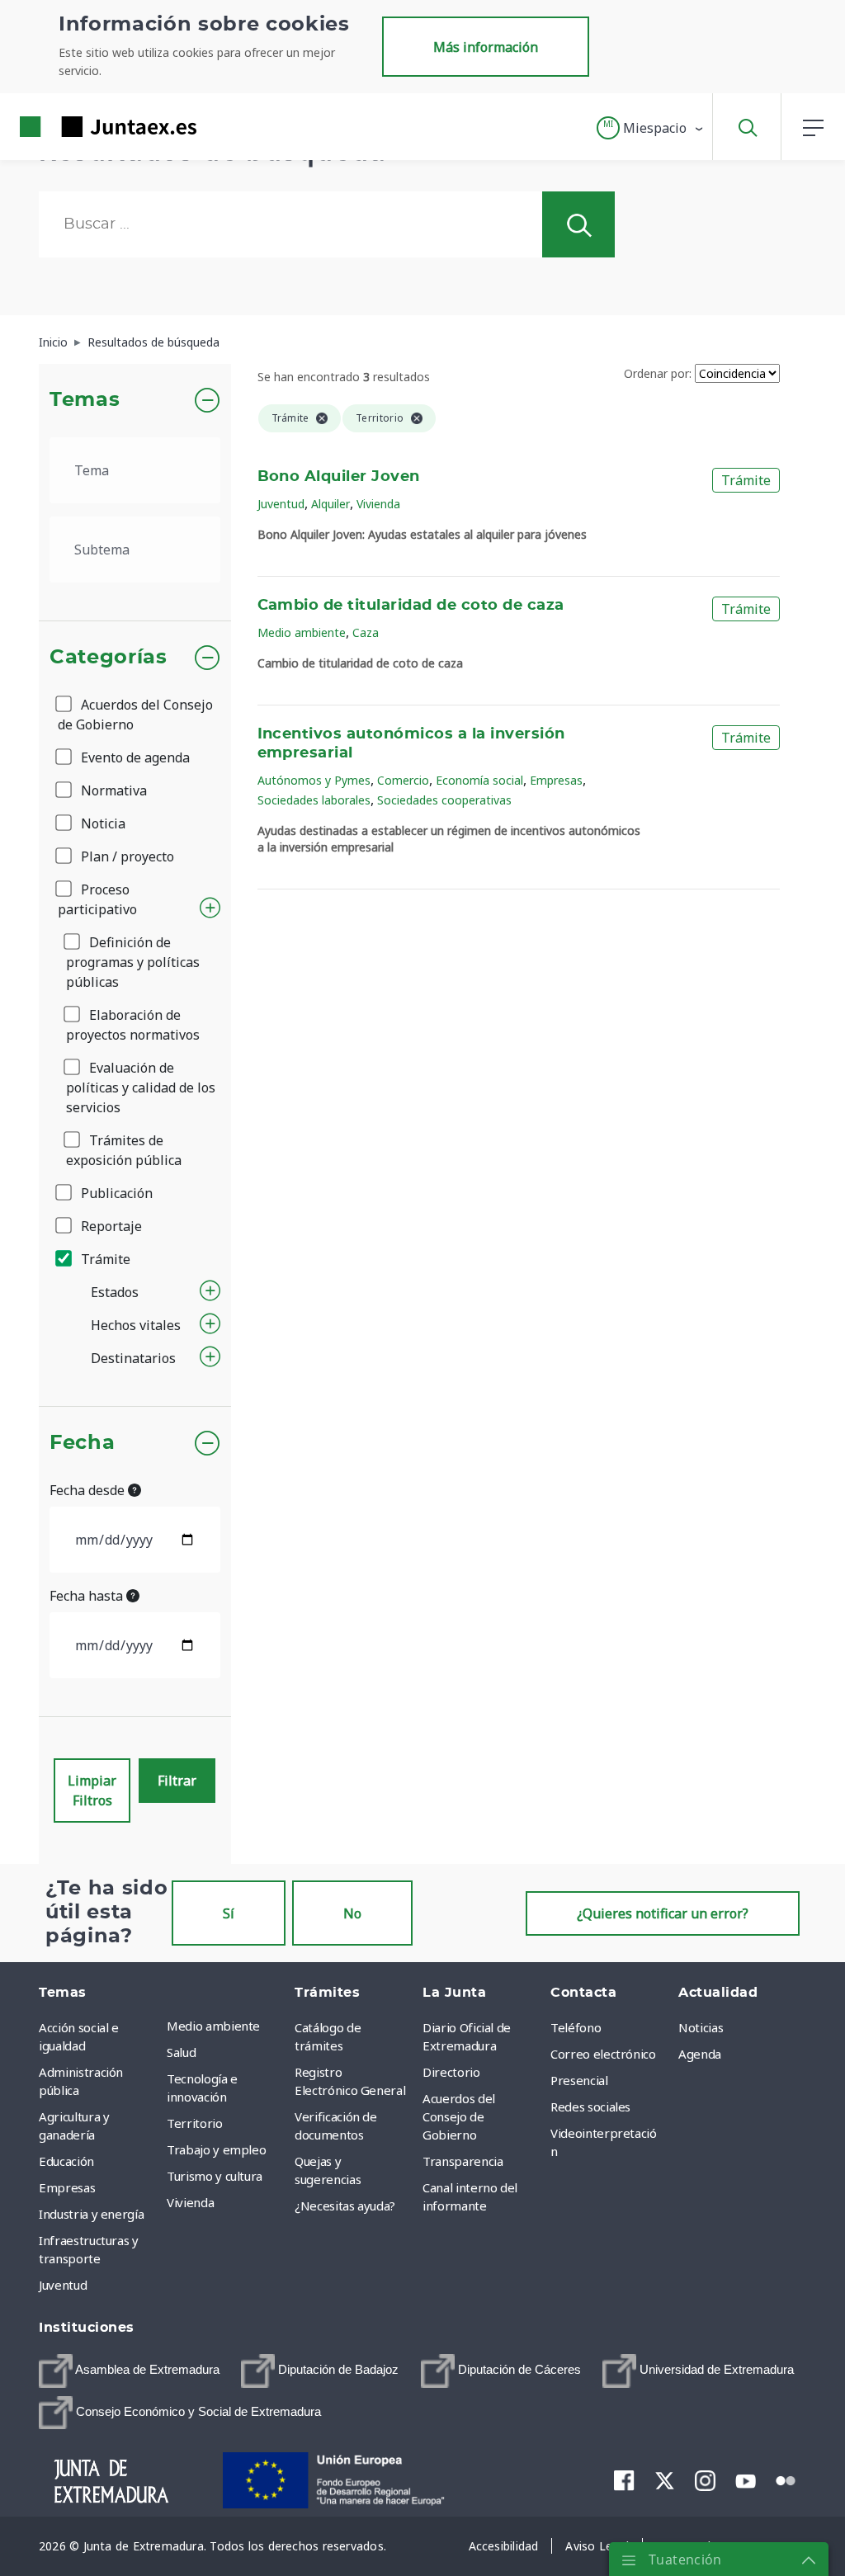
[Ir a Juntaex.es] (78, 127)
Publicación (115, 1193)
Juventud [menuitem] (63, 2285)
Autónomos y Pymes (314, 780)
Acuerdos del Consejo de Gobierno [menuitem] (459, 2116)
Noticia (101, 823)
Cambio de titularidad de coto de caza (411, 606)
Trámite (104, 1259)
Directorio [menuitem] (451, 2072)
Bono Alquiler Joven (339, 477)
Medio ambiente (302, 632)
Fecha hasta (88, 1596)
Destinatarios (133, 1358)
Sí (229, 1913)
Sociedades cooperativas (444, 800)
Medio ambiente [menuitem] (213, 2026)
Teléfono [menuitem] (576, 2027)
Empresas (556, 780)
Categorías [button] (109, 658)
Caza (366, 632)
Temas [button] (85, 400)
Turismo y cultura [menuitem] (215, 2176)
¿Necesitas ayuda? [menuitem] (345, 2206)
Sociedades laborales (314, 800)
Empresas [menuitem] (67, 2187)
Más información (486, 47)
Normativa (112, 790)
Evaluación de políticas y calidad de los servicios (141, 1087)
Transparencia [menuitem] (463, 2161)
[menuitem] (129, 2371)
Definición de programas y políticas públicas (133, 962)
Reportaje (110, 1226)
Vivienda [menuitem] (190, 2202)
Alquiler (330, 504)
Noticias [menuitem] (701, 2027)
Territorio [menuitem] (195, 2123)
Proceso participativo (97, 899)
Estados (115, 1292)
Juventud (281, 504)
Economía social (479, 780)
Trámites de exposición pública (124, 1150)
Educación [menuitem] (66, 2161)
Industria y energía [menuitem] (91, 2214)
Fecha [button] (82, 1443)
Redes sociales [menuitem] (590, 2107)
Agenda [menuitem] (700, 2054)
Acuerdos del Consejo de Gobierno (135, 715)
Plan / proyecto (126, 856)
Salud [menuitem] (181, 2052)
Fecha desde (89, 1490)
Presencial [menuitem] (579, 2080)
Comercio (403, 780)
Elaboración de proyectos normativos (133, 1025)
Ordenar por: (658, 373)
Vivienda (378, 504)
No (352, 1913)
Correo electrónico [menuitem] (603, 2054)
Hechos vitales (136, 1325)
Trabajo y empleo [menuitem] (216, 2149)
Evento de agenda (134, 757)
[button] (651, 128)
